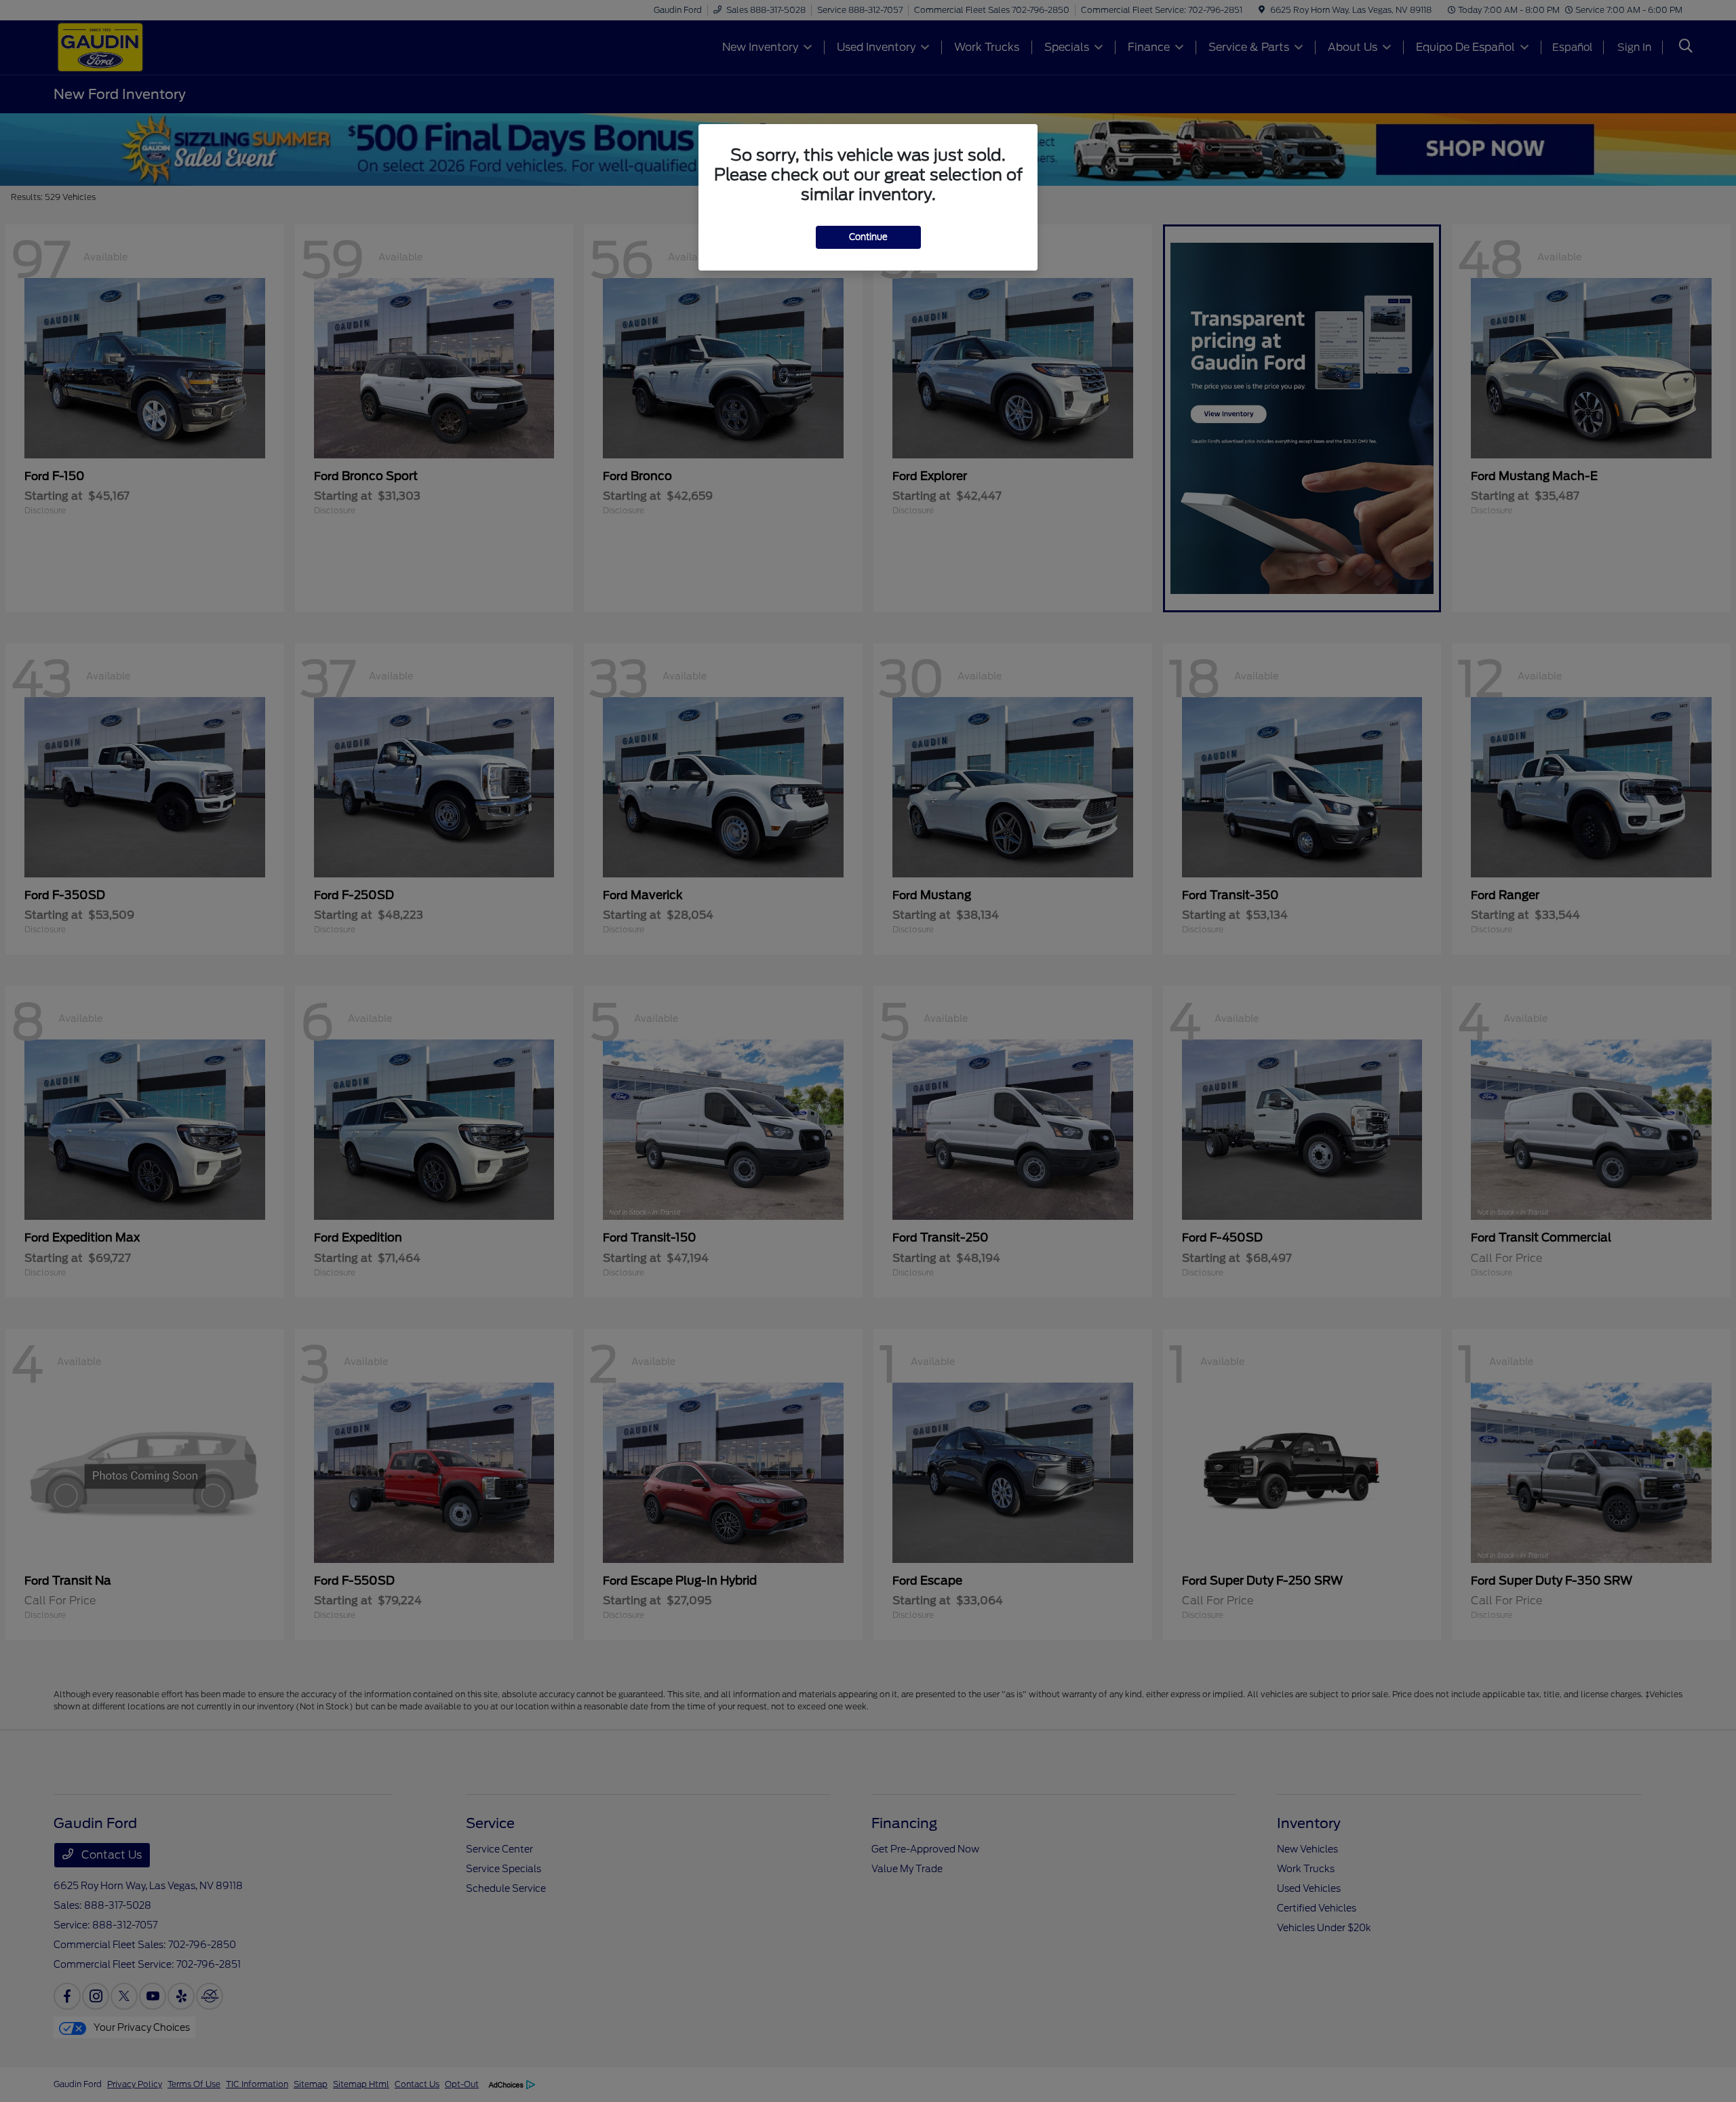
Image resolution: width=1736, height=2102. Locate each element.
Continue (868, 237)
